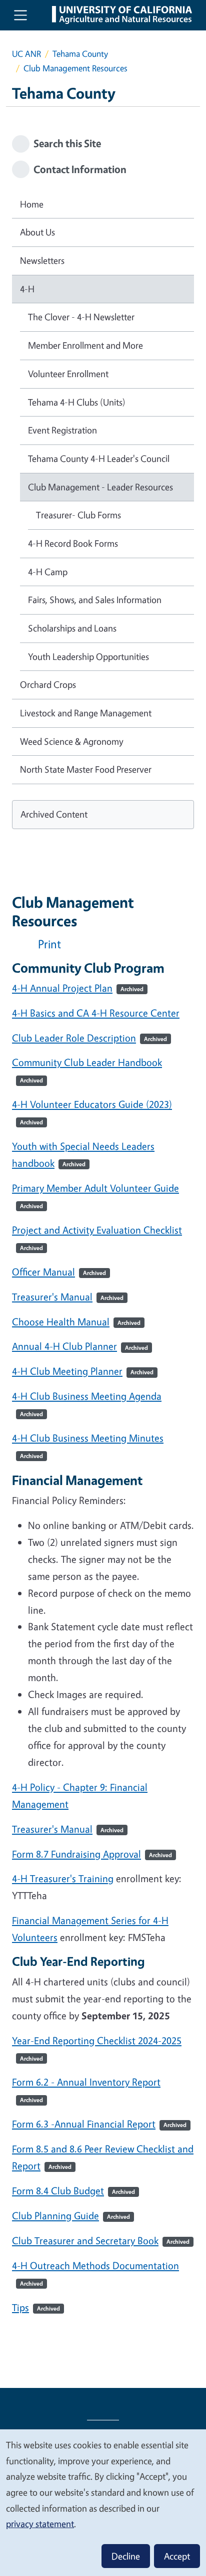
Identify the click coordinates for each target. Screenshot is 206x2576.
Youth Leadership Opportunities (88, 656)
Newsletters (42, 260)
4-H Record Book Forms (73, 543)
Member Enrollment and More (85, 345)
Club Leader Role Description (89, 1038)
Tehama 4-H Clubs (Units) (77, 402)
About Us (37, 232)
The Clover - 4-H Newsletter (81, 317)
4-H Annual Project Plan (78, 988)
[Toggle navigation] (20, 15)
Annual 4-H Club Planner (80, 1346)
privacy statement (40, 2524)
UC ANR (26, 54)
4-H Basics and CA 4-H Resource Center (96, 1013)
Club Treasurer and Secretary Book (101, 2241)
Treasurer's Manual (68, 1297)
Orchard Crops (48, 684)
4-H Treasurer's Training (63, 1878)
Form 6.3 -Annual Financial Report (99, 2124)
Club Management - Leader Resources (100, 487)
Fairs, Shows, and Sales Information (95, 600)
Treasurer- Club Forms (78, 515)
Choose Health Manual (76, 1322)
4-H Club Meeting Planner (83, 1371)
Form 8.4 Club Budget (73, 2191)
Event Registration (62, 430)
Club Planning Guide (71, 2216)
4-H (27, 289)
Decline (126, 2556)
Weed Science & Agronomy (72, 741)
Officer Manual (59, 1272)
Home (32, 204)
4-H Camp (48, 572)
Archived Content (54, 814)
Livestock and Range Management (86, 713)
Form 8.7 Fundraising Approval (92, 1854)
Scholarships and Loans (72, 628)
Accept (177, 2556)
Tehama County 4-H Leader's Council (99, 458)
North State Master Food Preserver (86, 769)
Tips (36, 2307)
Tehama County (80, 54)
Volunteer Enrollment (68, 374)
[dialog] (103, 2502)
